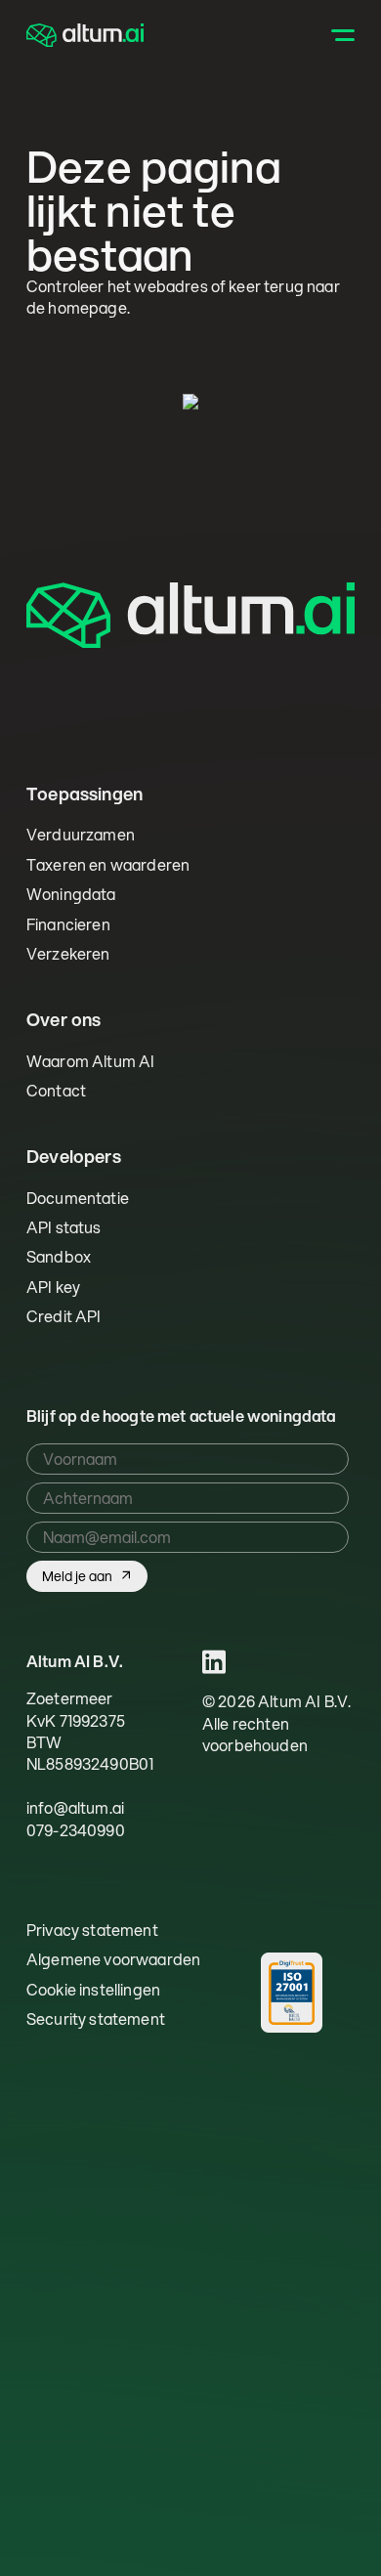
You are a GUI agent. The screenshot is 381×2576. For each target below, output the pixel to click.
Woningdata (71, 894)
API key (53, 1287)
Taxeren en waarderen (108, 864)
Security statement (96, 2019)
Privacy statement (92, 1930)
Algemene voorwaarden (113, 1959)
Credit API (64, 1316)
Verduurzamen (81, 834)
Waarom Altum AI (90, 1061)
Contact (56, 1090)
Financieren (68, 924)
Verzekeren (68, 953)
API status (64, 1227)
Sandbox (59, 1256)
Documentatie (78, 1198)
